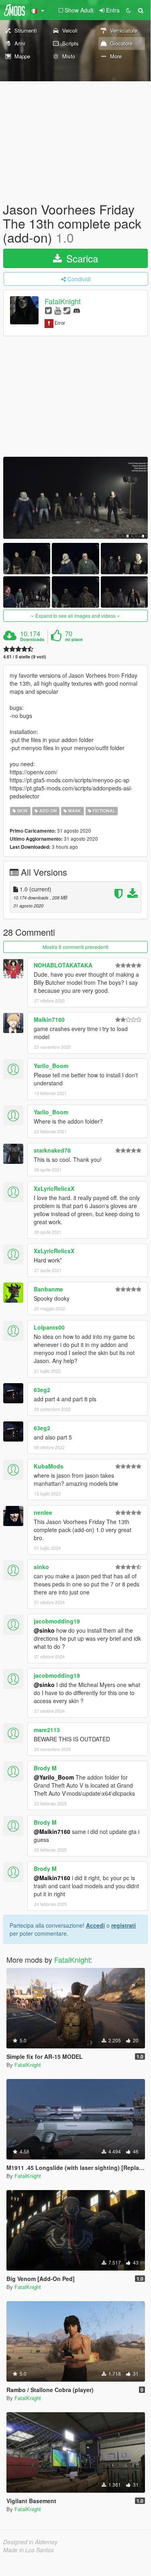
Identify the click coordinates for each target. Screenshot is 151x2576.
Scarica (81, 258)
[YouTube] (58, 310)
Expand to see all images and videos (75, 616)
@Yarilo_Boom (54, 1777)
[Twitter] (48, 310)
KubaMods (49, 1466)
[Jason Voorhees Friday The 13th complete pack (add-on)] (75, 498)
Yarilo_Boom (51, 1066)
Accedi (95, 1925)
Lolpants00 (49, 1327)
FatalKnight (63, 301)
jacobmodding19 (57, 1621)
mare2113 (47, 1730)
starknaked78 (52, 1150)
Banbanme (48, 1289)
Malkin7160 (49, 1019)
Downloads (32, 639)
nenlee (43, 1512)
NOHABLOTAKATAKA (63, 965)
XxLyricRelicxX (54, 1188)
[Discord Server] (77, 310)
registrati (123, 1925)
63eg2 (42, 1390)
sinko (41, 1567)
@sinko (44, 1630)
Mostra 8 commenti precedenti (75, 947)
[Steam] (67, 310)
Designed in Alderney (30, 2542)
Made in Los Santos (29, 2550)
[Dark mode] (129, 10)
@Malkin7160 (52, 1831)
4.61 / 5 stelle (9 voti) (25, 657)
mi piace (74, 639)
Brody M (45, 1768)
